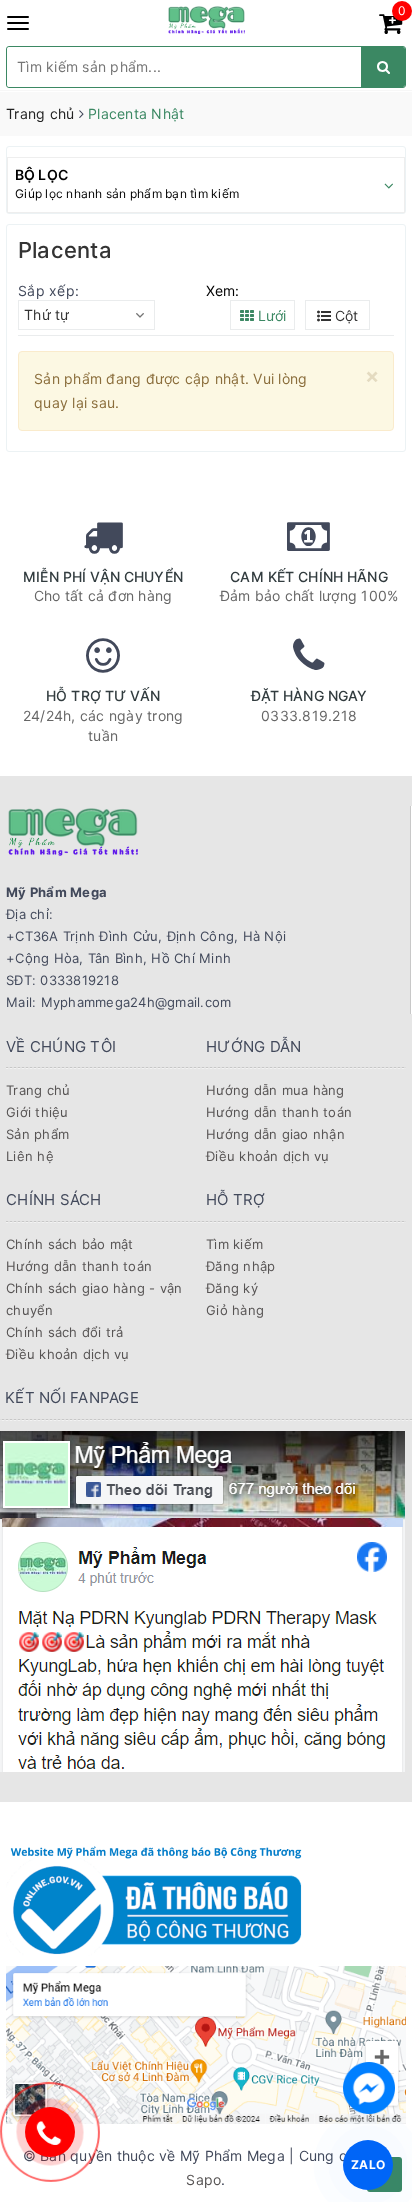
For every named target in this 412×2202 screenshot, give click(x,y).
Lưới (270, 315)
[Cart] (390, 26)
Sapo (203, 2179)
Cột (344, 315)
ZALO (368, 2164)
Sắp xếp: (48, 290)
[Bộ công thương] (156, 1897)
